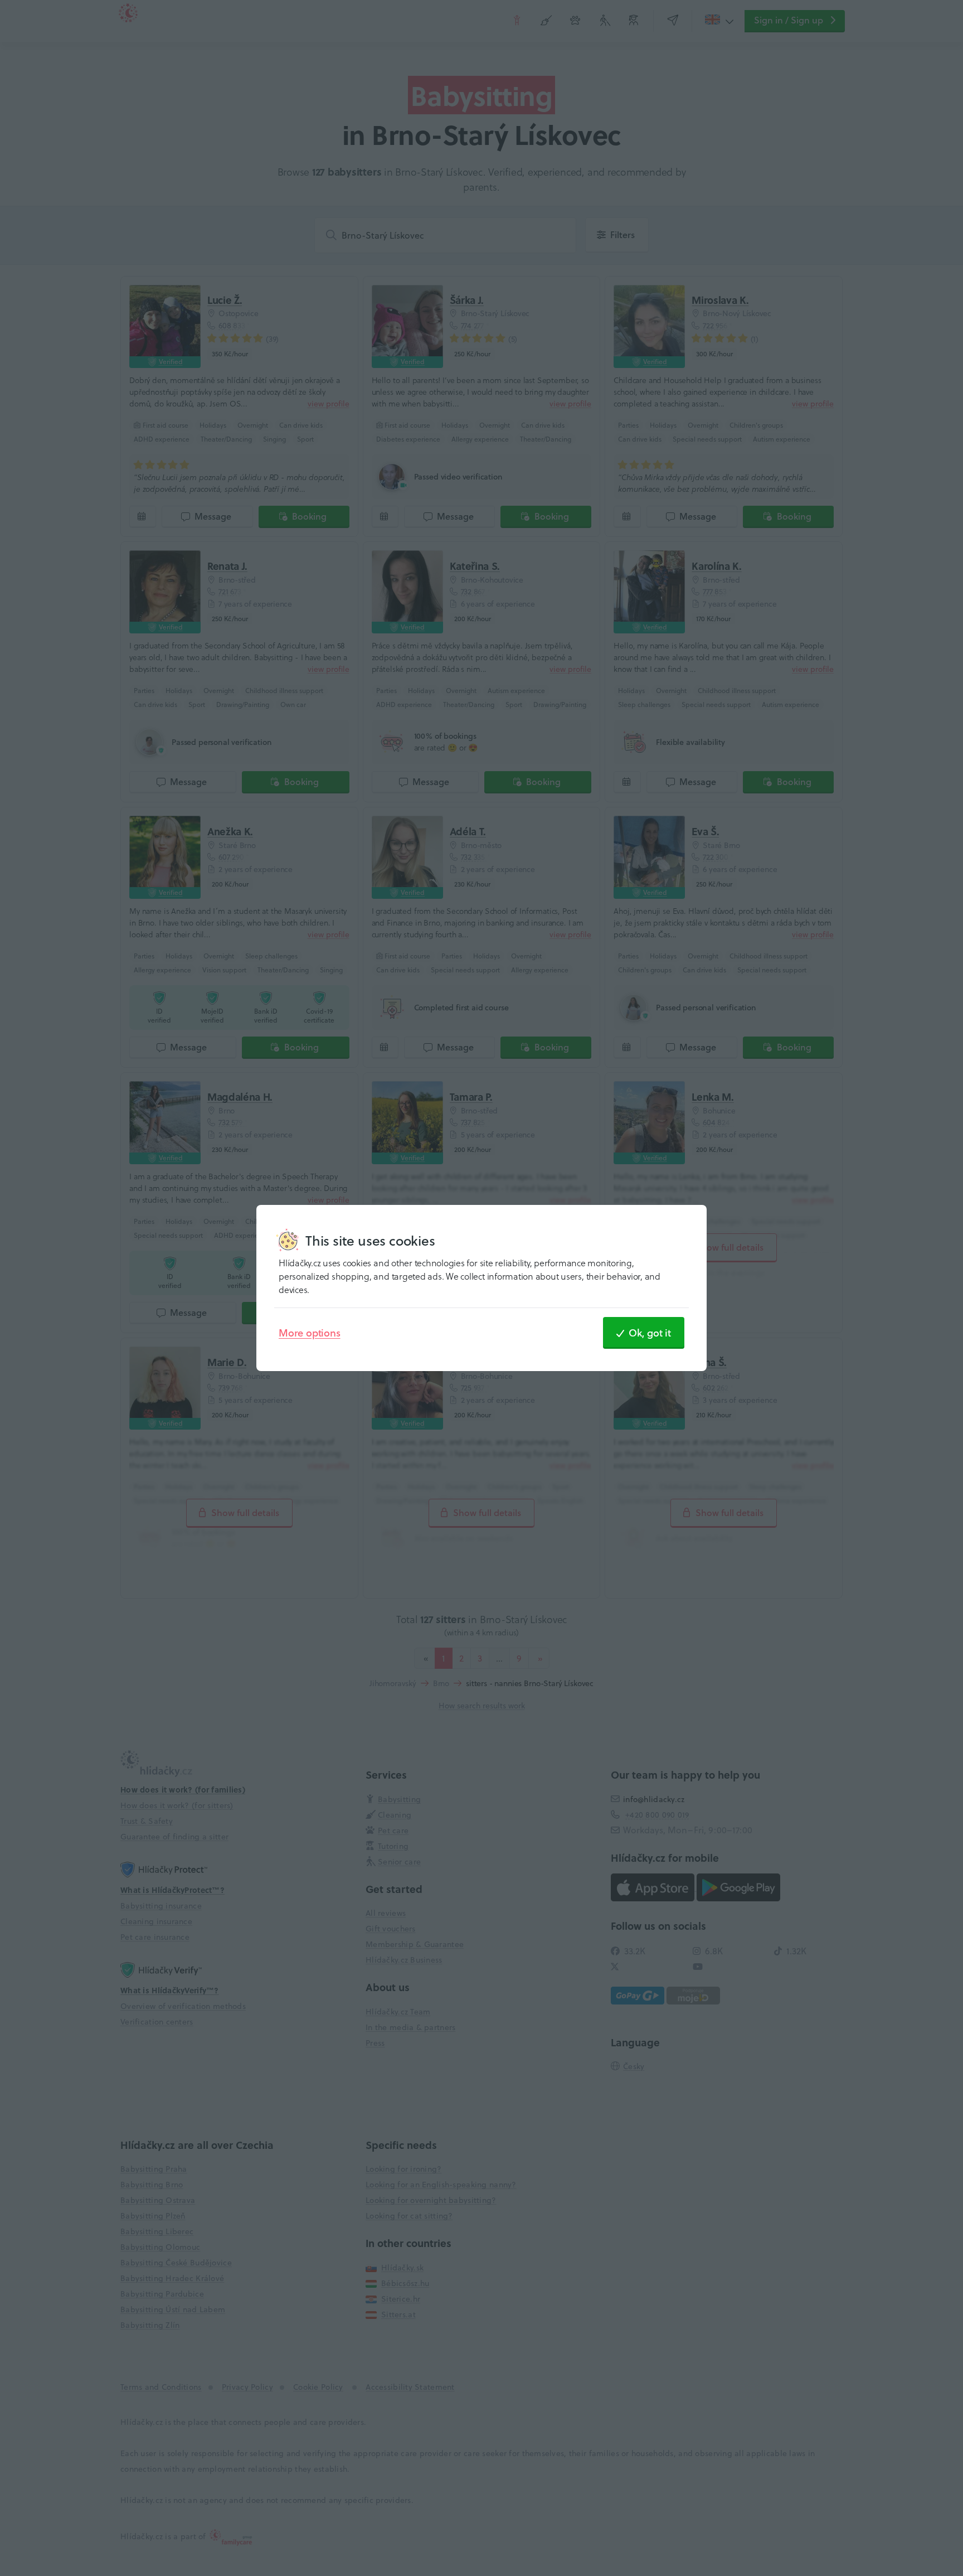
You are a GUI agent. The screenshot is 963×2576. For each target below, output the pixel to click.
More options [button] (310, 1333)
